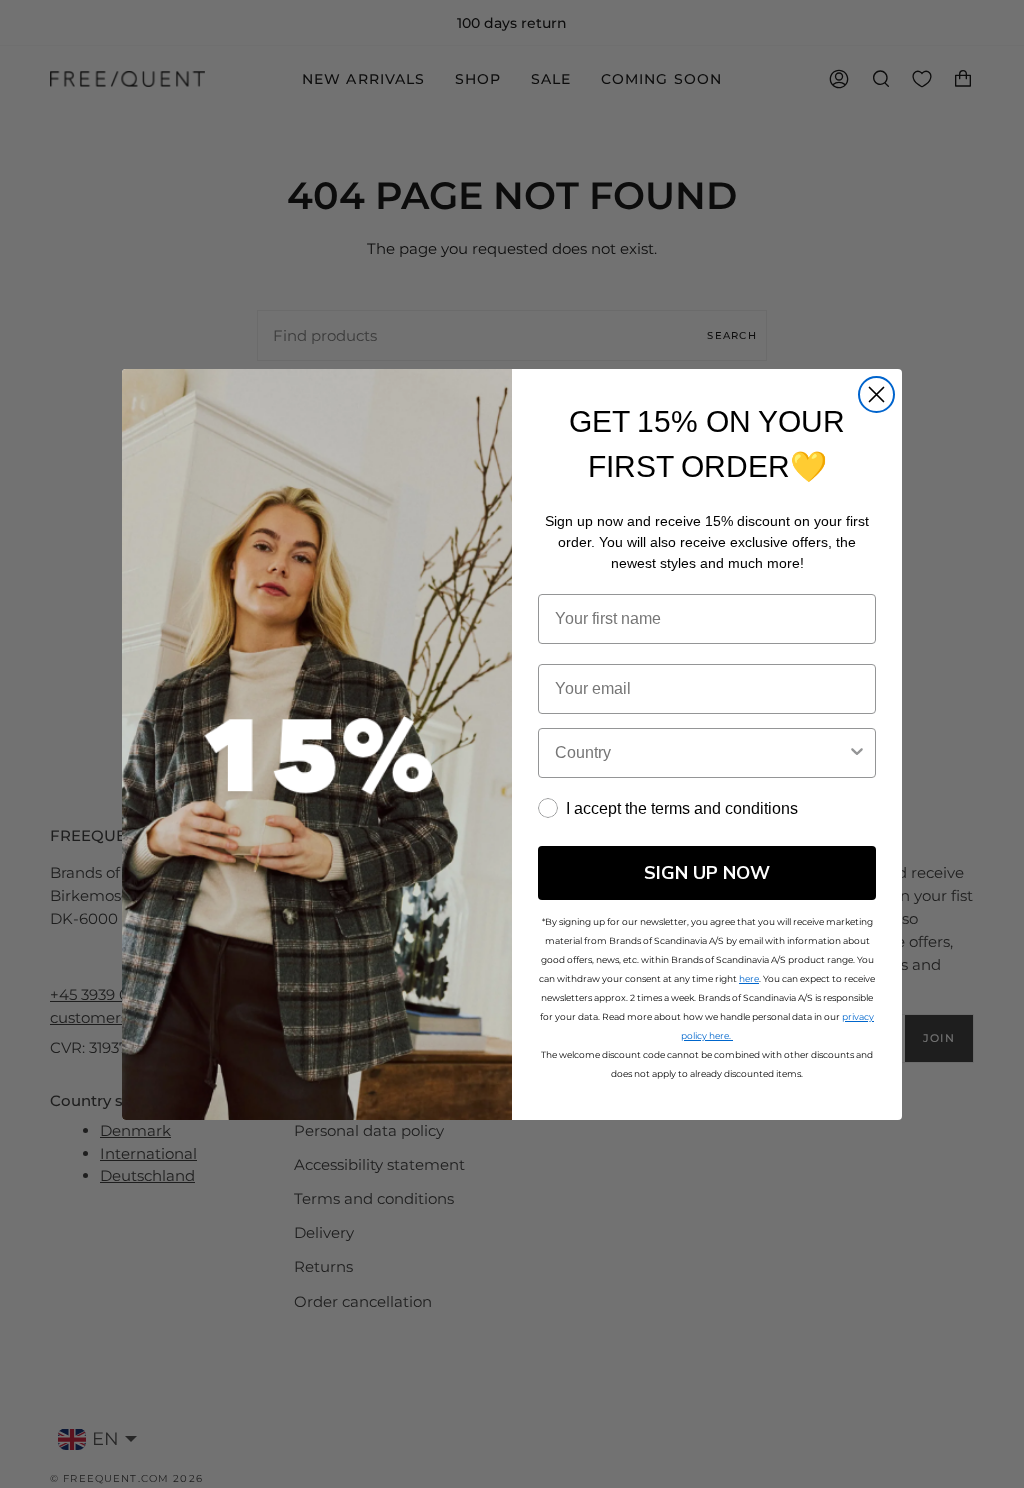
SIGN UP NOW (707, 873)
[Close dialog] (876, 394)
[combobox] (701, 753)
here (749, 978)
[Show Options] (857, 753)
